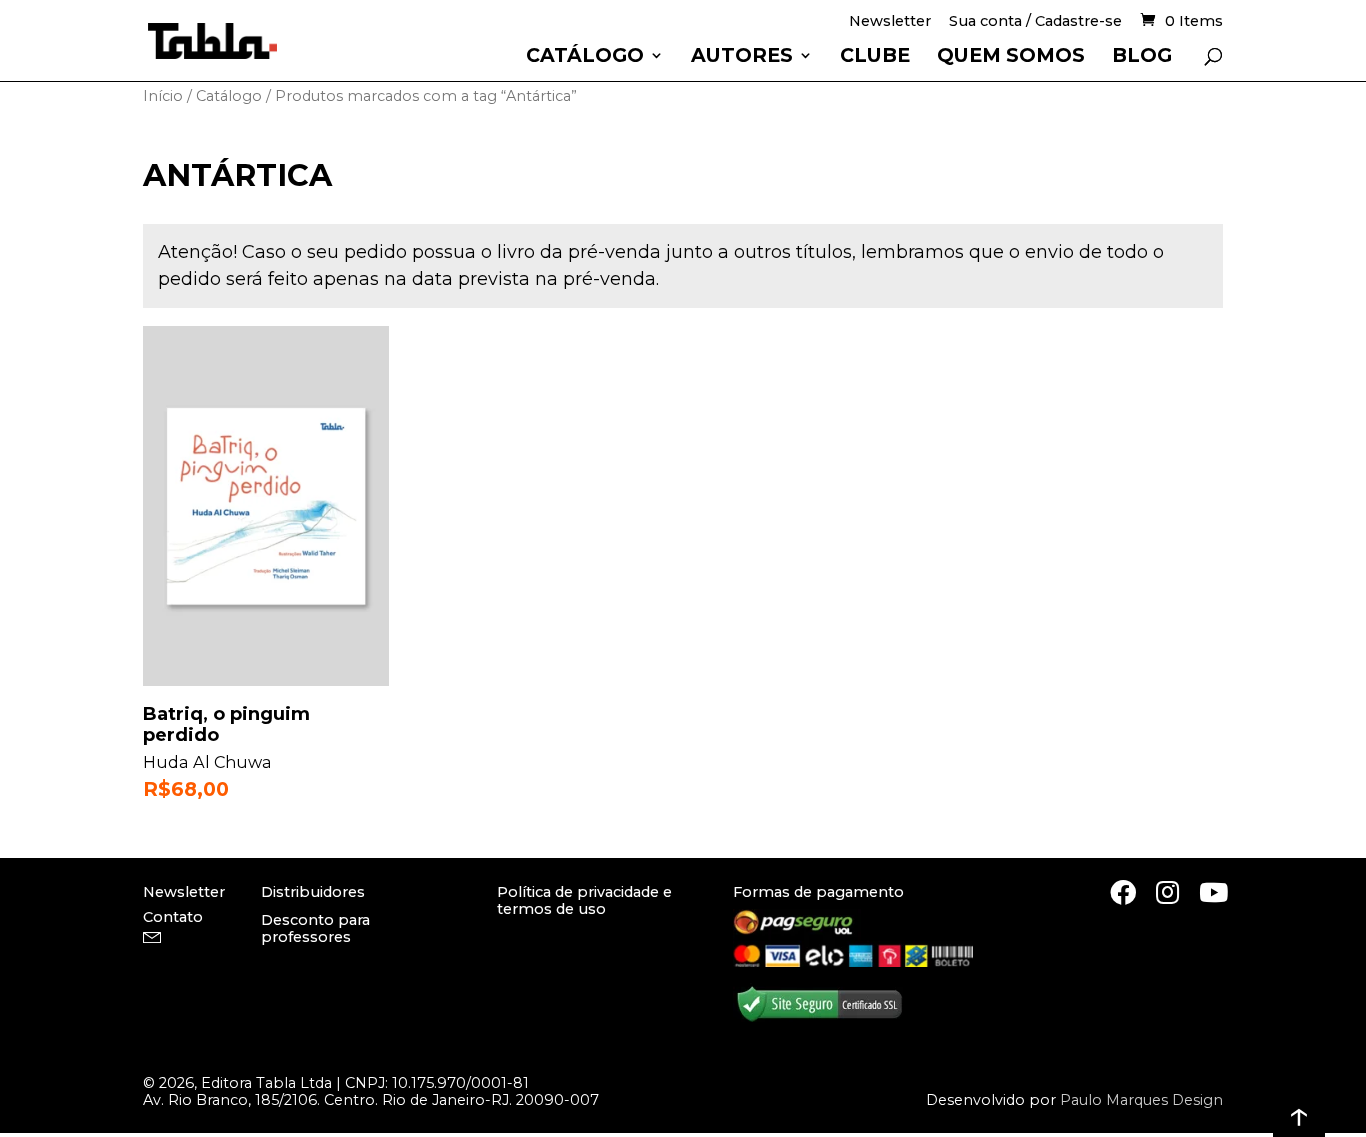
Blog (1142, 57)
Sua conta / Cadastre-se (1035, 22)
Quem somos (1011, 57)
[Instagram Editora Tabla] (1167, 892)
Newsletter (890, 22)
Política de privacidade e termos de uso (584, 900)
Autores (742, 57)
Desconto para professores (315, 928)
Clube (875, 57)
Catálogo (585, 57)
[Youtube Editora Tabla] (1213, 892)
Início (163, 96)
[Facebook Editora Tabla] (1123, 892)
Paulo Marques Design (1141, 1100)
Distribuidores (313, 892)
